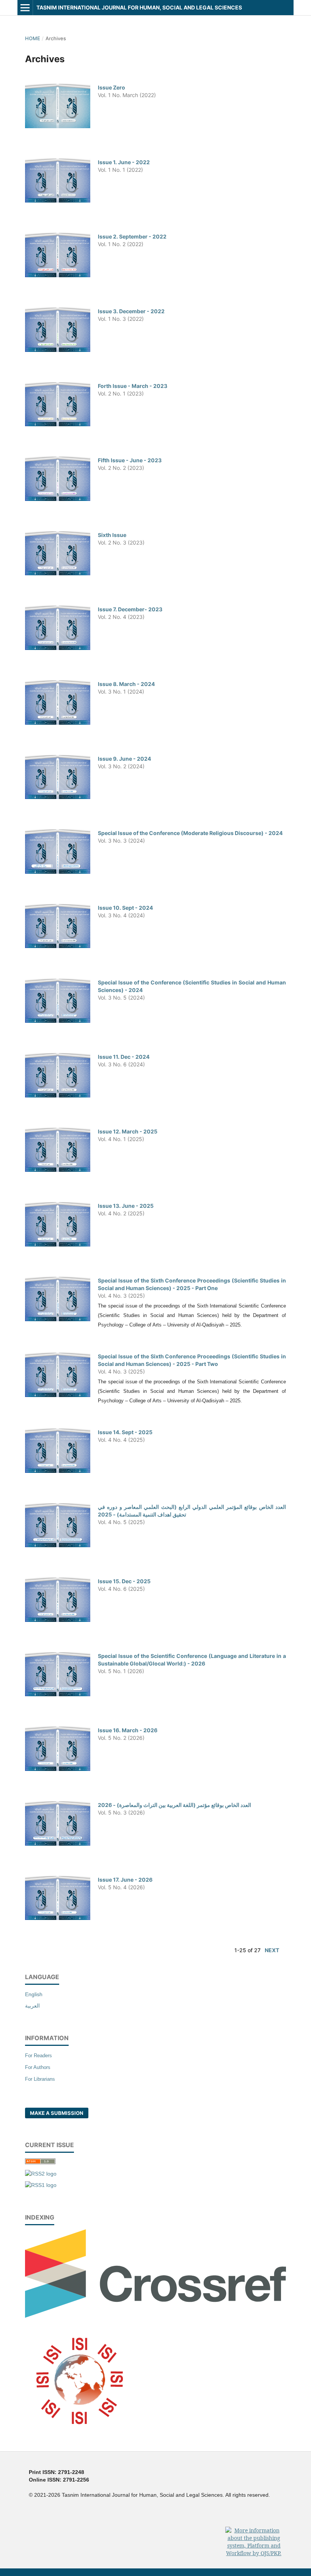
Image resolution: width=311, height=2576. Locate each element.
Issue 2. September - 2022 (132, 236)
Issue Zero (112, 87)
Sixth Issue (112, 535)
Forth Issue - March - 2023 (133, 386)
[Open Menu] (25, 8)
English (34, 1994)
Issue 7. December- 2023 (130, 609)
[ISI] (79, 2435)
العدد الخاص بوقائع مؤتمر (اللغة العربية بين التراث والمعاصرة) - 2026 (174, 1805)
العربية (32, 2006)
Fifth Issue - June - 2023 (130, 460)
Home (33, 38)
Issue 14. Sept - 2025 (125, 1432)
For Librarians (40, 2079)
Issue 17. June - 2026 (125, 1880)
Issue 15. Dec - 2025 (124, 1581)
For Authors (38, 2067)
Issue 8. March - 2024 (126, 684)
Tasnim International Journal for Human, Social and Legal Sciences (139, 7)
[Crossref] (155, 2316)
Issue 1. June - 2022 (124, 162)
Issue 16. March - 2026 (128, 1730)
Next (272, 1950)
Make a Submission (57, 2113)
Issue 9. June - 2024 (124, 759)
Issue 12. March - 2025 (128, 1131)
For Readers (38, 2056)
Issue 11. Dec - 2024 (124, 1057)
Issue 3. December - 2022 (131, 311)
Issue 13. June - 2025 (126, 1206)
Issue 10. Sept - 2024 (125, 908)
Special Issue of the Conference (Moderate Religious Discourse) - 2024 (190, 833)
